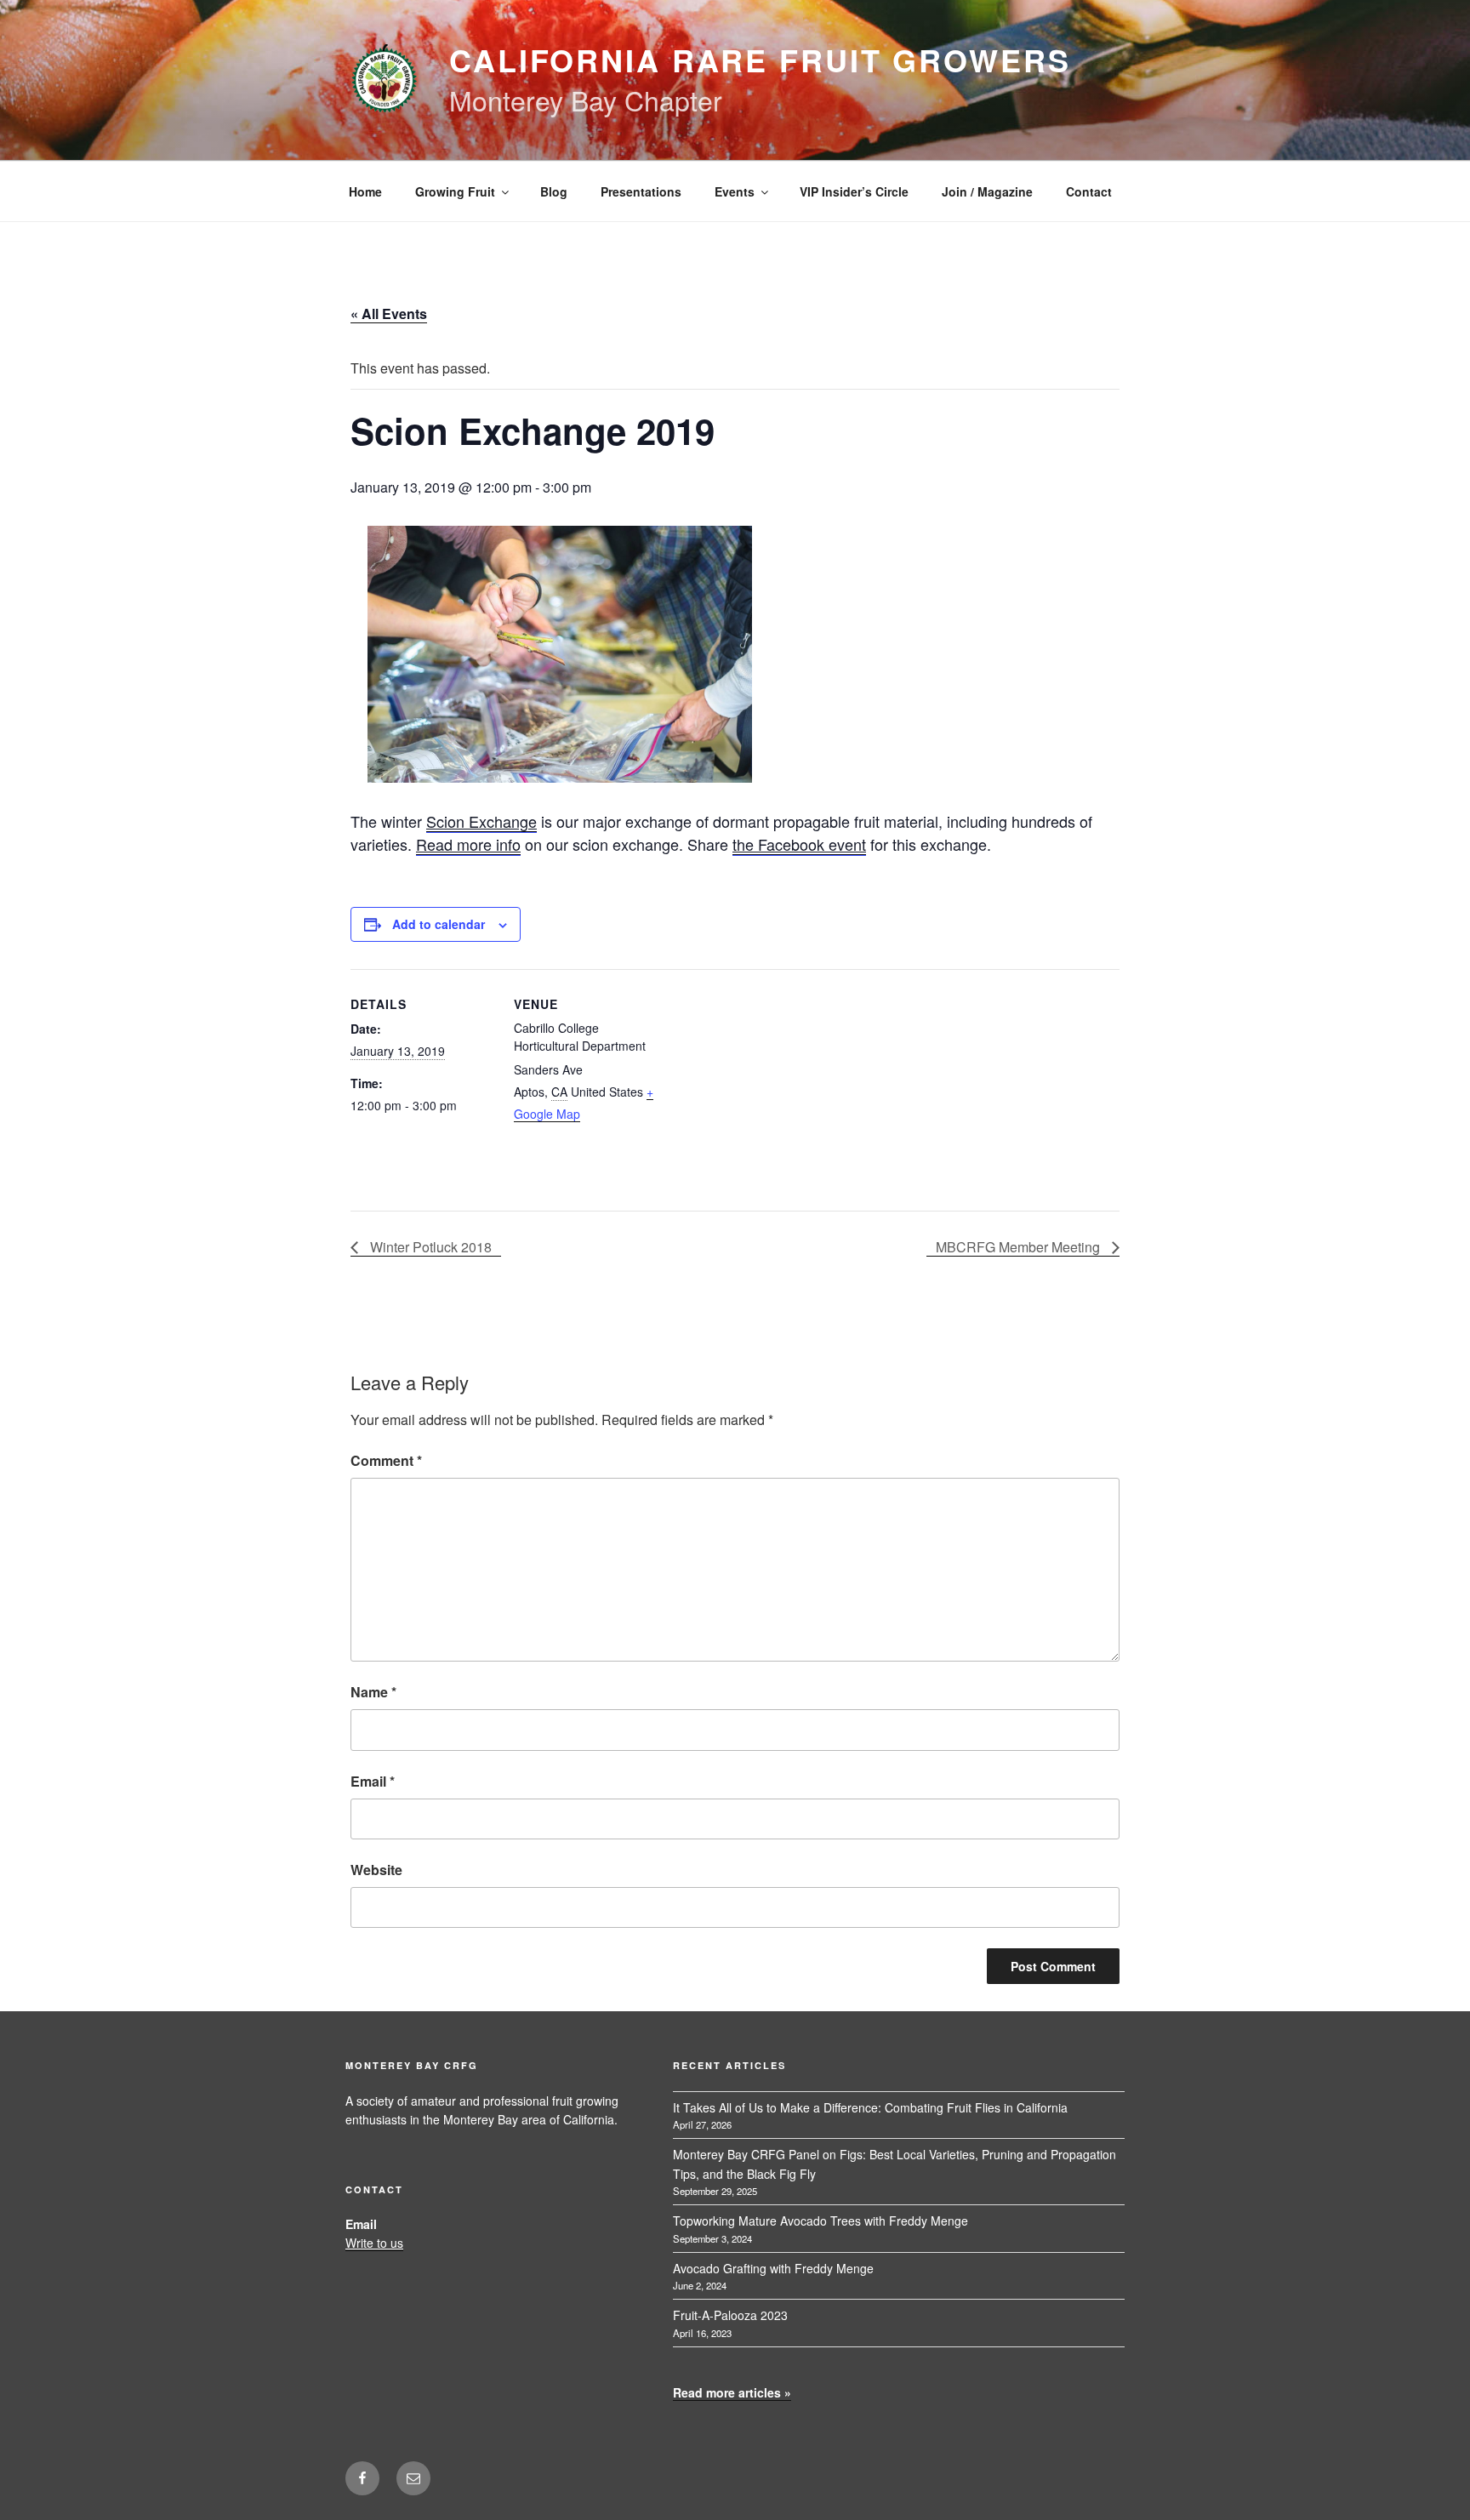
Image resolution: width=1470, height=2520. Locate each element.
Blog (554, 191)
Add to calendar (439, 924)
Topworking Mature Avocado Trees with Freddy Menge (820, 2221)
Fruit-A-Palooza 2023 (730, 2315)
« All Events (389, 314)
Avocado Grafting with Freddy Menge (773, 2268)
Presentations (641, 191)
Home (365, 191)
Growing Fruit (455, 191)
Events (735, 191)
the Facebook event (799, 844)
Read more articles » (732, 2392)
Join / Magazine (987, 191)
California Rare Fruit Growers (760, 60)
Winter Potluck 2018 (429, 1247)
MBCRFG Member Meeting (1020, 1247)
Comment (386, 1460)
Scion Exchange (481, 821)
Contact (1089, 191)
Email (373, 1781)
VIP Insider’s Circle (854, 191)
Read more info (468, 844)
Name (373, 1692)
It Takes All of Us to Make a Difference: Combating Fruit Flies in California (870, 2107)
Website (376, 1870)
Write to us (374, 2243)
